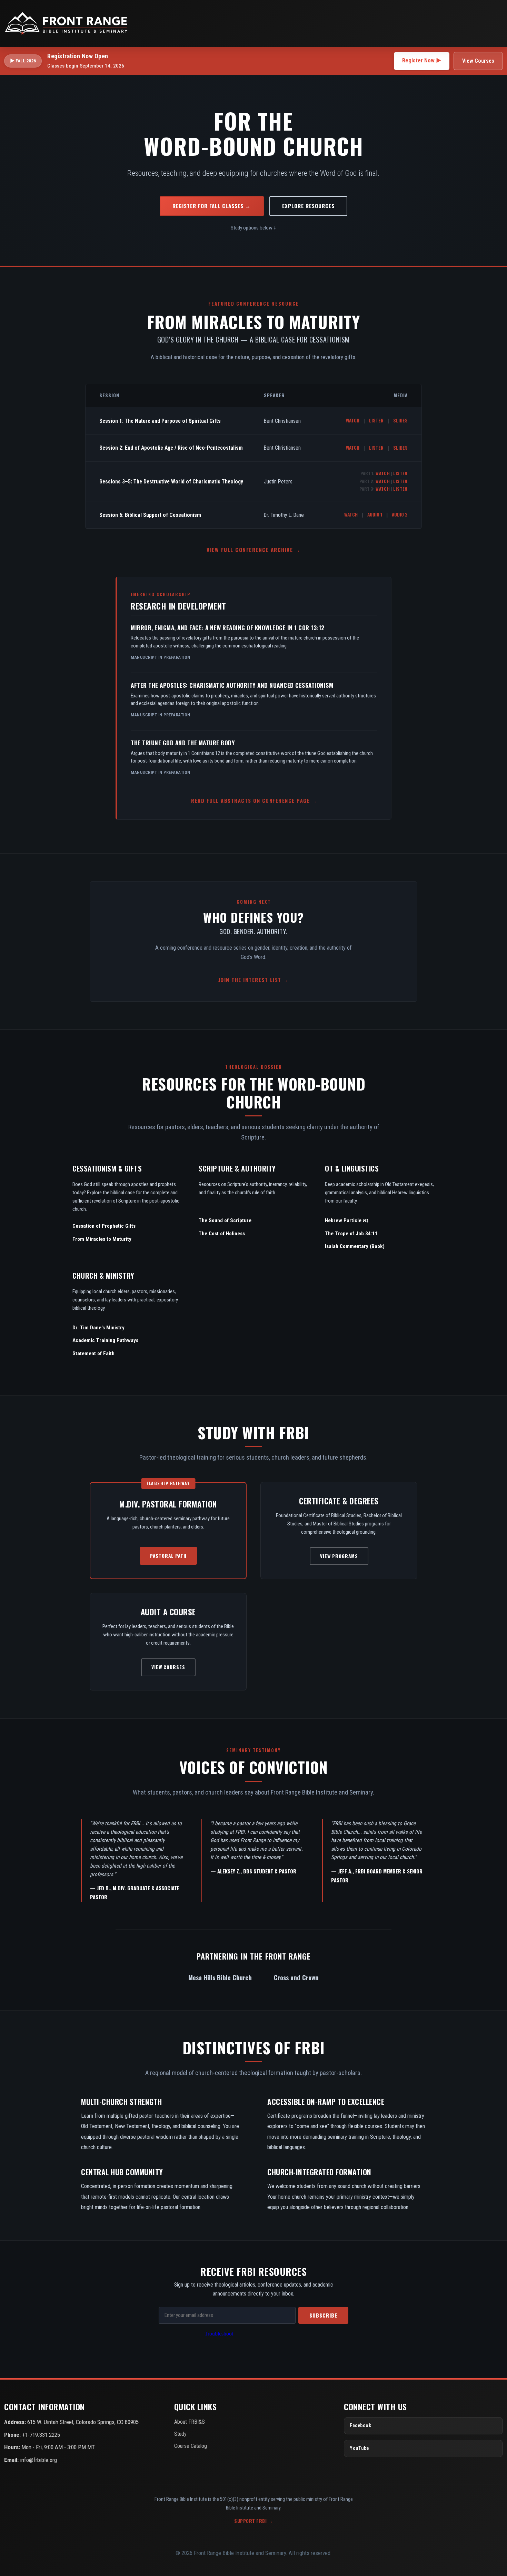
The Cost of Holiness (222, 1234)
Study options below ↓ (254, 228)
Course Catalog (191, 2446)
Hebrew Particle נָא (347, 1220)
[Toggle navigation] (495, 23)
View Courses (478, 61)
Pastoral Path (168, 1556)
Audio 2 (400, 514)
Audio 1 (375, 514)
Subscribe (323, 2315)
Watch (353, 420)
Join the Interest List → (254, 980)
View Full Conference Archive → (254, 550)
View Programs (339, 1556)
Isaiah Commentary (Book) (355, 1246)
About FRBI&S (190, 2422)
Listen (376, 420)
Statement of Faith (93, 1353)
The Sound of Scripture (225, 1220)
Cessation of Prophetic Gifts (104, 1226)
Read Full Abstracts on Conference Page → (254, 801)
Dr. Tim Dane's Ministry (98, 1328)
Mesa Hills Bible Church (220, 1977)
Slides (400, 420)
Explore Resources (308, 206)
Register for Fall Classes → (212, 206)
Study (180, 2434)
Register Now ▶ (422, 60)
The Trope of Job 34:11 (351, 1234)
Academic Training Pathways (105, 1340)
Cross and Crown (296, 1977)
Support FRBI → (254, 2521)
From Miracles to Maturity (102, 1239)
